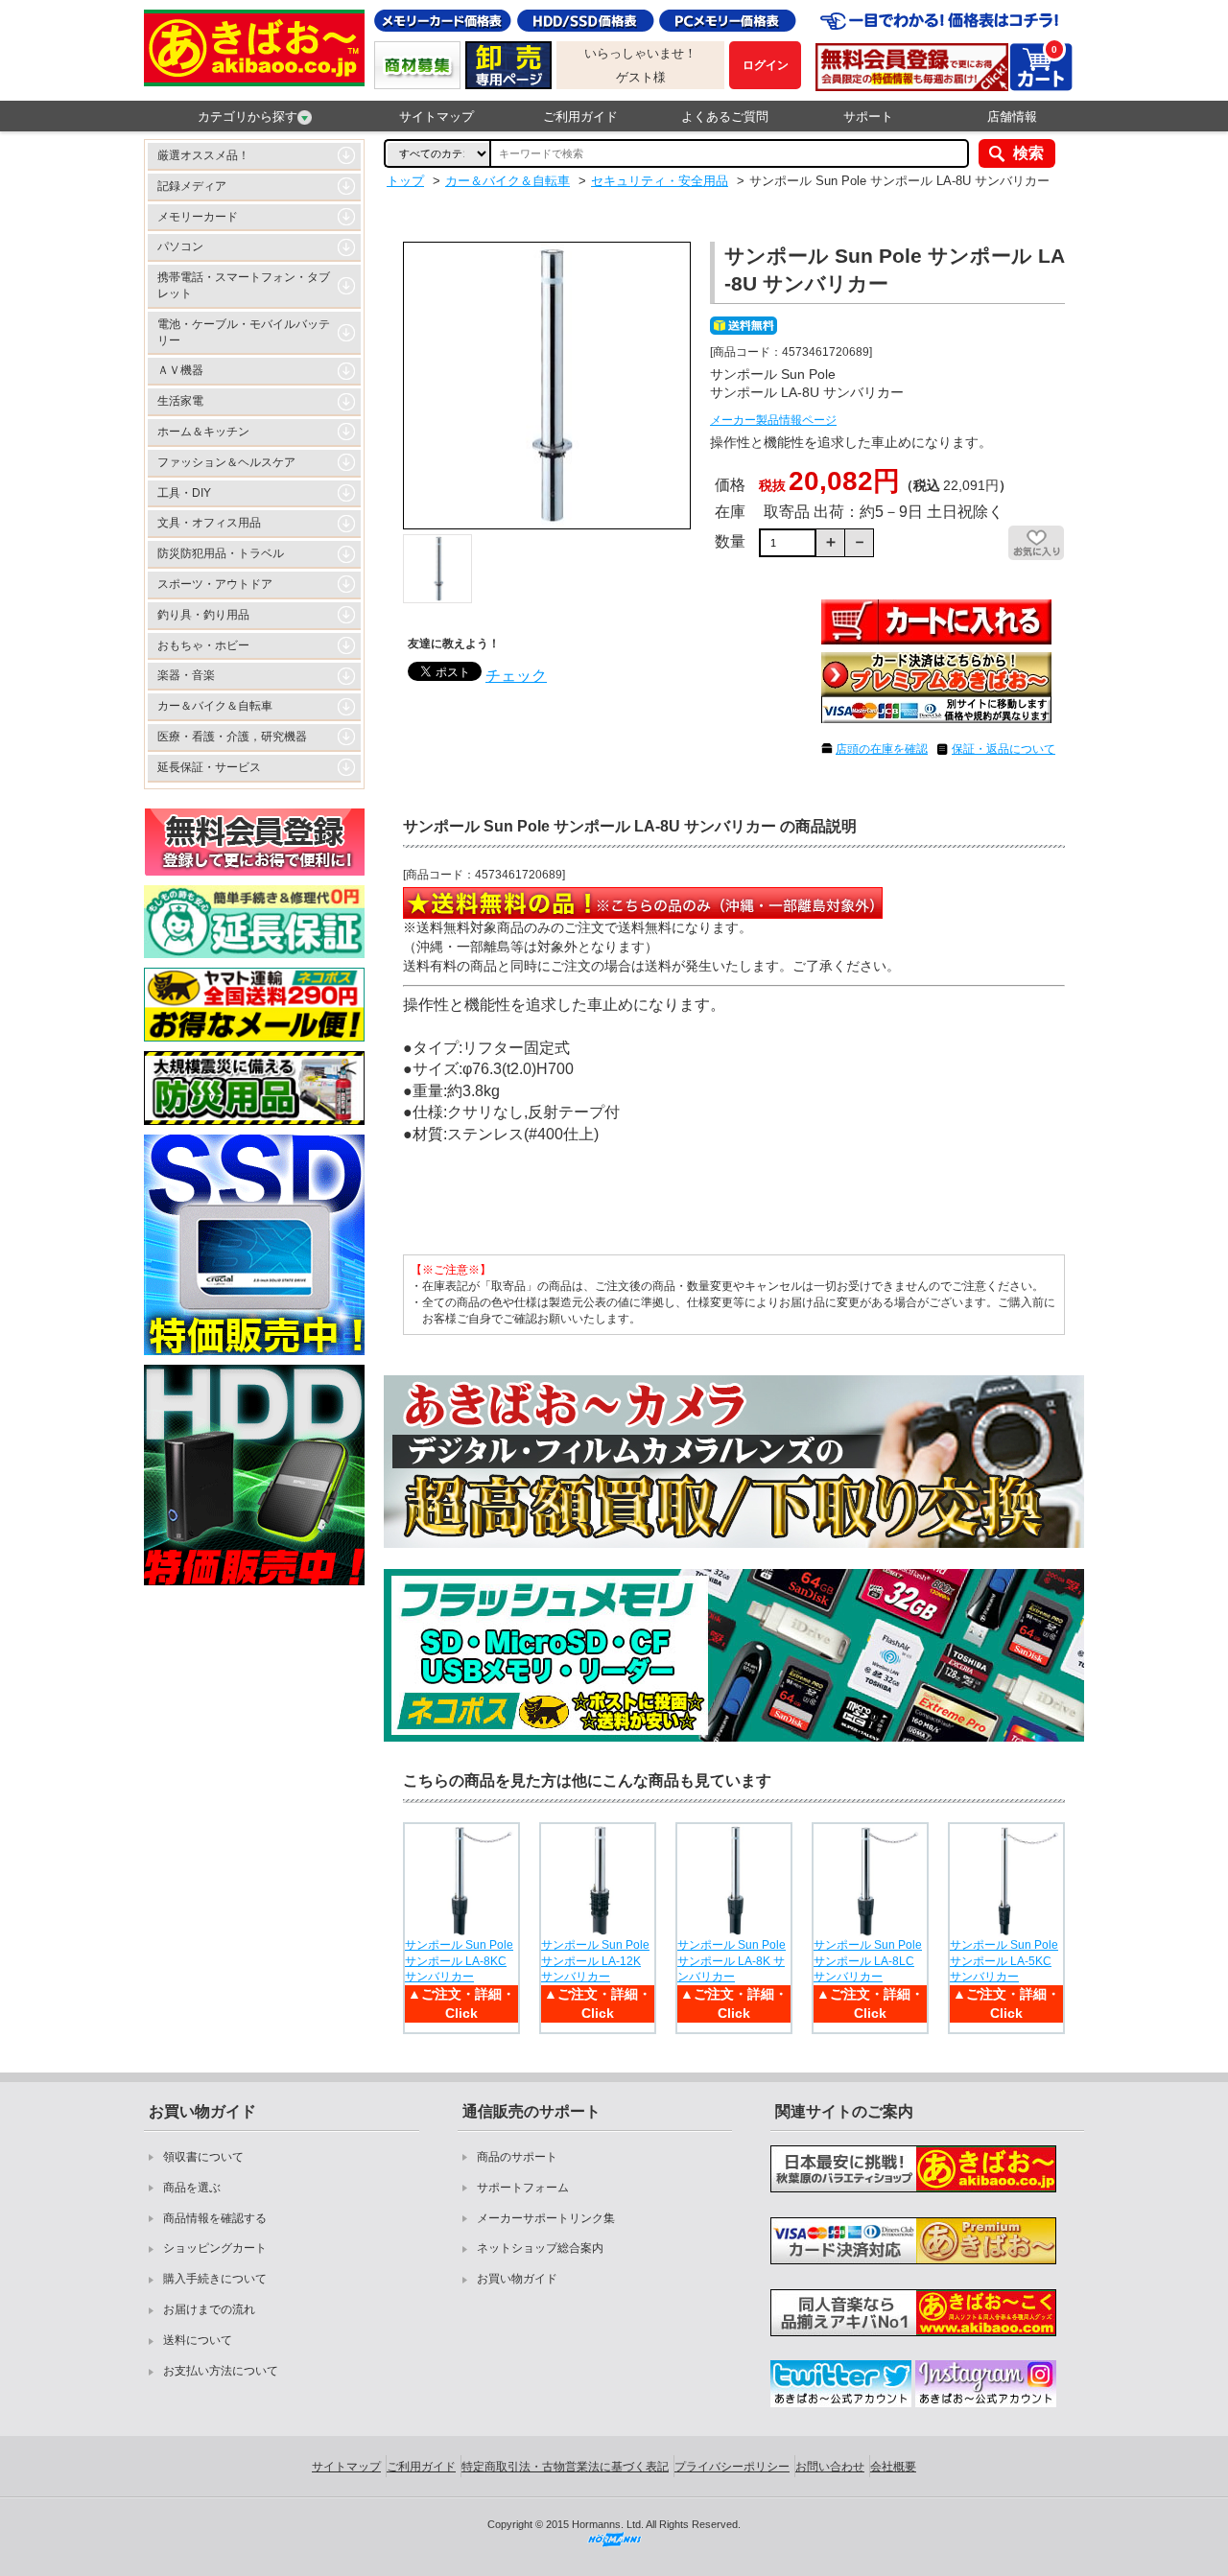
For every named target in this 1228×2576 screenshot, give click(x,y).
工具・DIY (184, 493)
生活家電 (180, 401)
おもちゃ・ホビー (203, 645)
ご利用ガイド (580, 117)
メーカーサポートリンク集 (546, 2218)
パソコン (180, 246)
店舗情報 (1012, 117)
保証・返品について (1004, 749)
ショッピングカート (215, 2248)
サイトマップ (437, 117)
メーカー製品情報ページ (773, 420)
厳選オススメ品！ (203, 155)
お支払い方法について (221, 2371)
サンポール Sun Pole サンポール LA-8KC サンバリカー (459, 1961)
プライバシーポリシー (732, 2467)
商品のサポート (517, 2157)
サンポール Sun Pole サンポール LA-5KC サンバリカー (1004, 1961)
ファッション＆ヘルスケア (226, 462)
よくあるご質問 (725, 117)
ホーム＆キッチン (203, 432)
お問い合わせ (830, 2467)
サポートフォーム (523, 2188)
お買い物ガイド (517, 2279)
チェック (516, 676)
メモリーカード (198, 217)
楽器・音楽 (186, 675)
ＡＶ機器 (180, 370)
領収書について (203, 2157)
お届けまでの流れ (209, 2309)
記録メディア (192, 186)
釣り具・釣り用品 (203, 615)
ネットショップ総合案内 (540, 2248)
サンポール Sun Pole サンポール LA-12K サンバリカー (595, 1961)
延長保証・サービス (209, 767)
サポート (868, 117)
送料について (198, 2340)
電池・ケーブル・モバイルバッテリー (244, 332)
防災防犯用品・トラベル (221, 553)
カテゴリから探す (248, 117)
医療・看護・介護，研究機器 (232, 737)
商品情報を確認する (215, 2218)
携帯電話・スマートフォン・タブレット (244, 285)
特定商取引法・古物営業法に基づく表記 (565, 2467)
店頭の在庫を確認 (882, 749)
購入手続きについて (215, 2279)
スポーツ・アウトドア (215, 584)
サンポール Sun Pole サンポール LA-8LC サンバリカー (868, 1961)
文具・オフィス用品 (209, 523)
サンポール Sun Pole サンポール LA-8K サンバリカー (732, 1961)
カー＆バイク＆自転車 (215, 706)
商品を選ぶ (192, 2188)
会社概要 (893, 2467)
